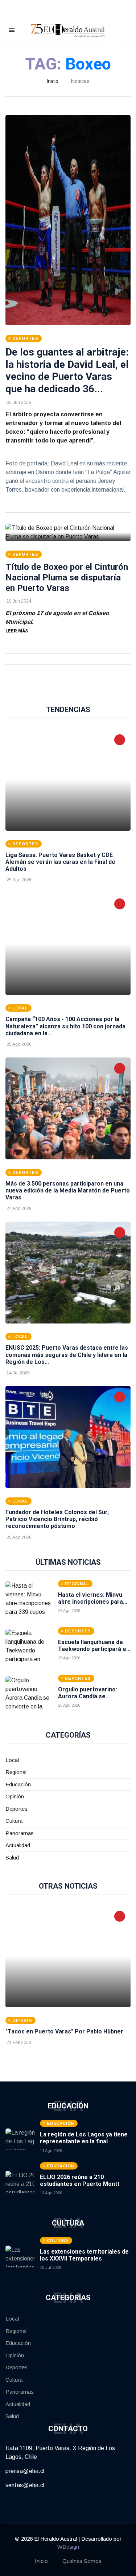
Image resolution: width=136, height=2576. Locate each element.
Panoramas (20, 1833)
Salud (12, 1857)
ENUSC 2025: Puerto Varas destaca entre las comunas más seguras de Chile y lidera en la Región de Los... (67, 1355)
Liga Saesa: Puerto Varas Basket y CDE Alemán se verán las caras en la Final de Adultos (60, 862)
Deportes (17, 1809)
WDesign (68, 2547)
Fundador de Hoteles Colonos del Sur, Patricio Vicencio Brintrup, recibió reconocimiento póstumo (57, 1519)
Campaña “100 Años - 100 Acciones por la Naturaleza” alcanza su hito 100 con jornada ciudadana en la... (65, 1026)
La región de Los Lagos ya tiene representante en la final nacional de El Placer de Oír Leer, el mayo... (85, 2145)
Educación (18, 1784)
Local (12, 1760)
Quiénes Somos (82, 2561)
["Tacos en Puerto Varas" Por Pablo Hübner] (68, 1956)
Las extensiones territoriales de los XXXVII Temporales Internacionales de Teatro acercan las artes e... (84, 2262)
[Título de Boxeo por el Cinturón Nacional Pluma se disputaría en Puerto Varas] (68, 532)
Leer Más (17, 631)
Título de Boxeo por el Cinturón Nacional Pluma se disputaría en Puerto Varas (67, 577)
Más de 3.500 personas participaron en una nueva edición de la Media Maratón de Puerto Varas (68, 1190)
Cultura (14, 1821)
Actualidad (18, 1845)
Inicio (52, 81)
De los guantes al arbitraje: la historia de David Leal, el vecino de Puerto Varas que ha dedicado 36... (67, 370)
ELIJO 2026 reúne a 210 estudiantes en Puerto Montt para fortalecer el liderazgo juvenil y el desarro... (80, 2188)
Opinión (15, 1796)
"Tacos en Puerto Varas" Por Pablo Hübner (64, 2031)
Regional (16, 1772)
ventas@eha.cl (25, 2485)
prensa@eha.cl (25, 2471)
